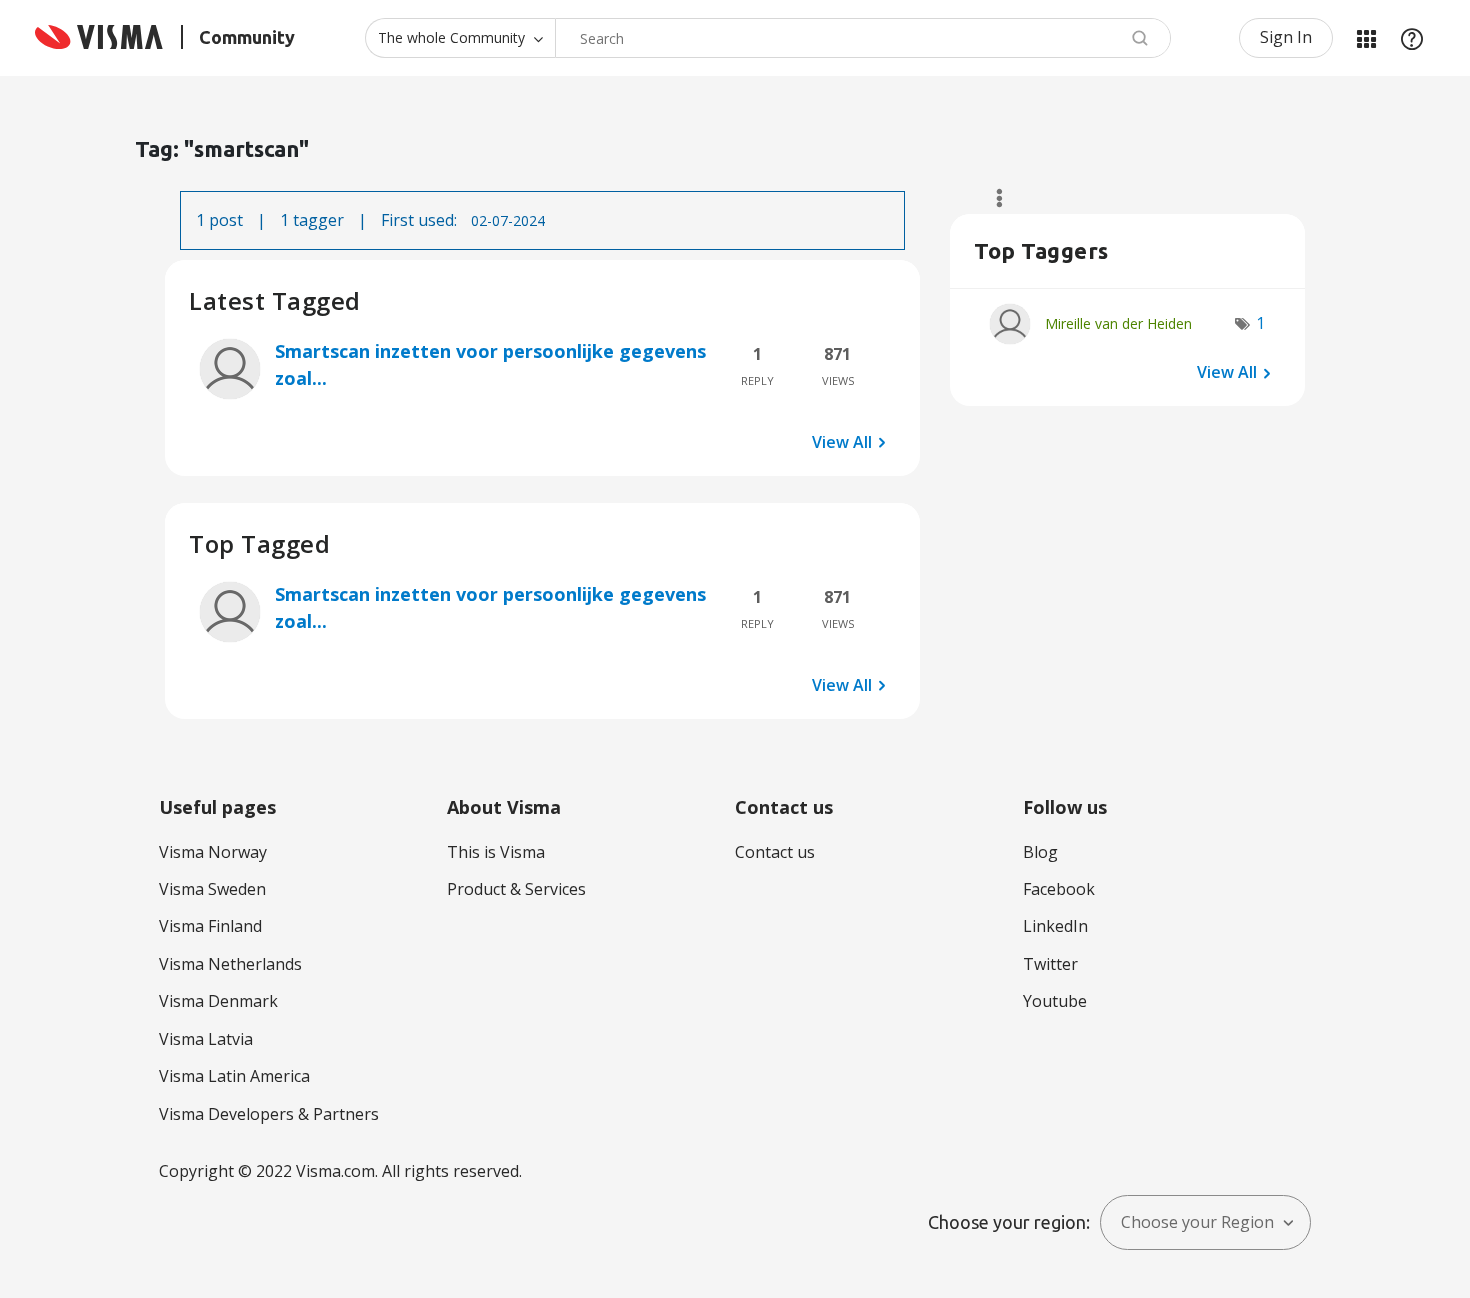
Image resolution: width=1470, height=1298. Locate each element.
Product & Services (516, 889)
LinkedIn (1055, 926)
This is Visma (496, 852)
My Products (1366, 38)
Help (1412, 38)
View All (842, 442)
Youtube (1055, 1001)
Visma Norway (213, 852)
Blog (1040, 852)
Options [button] (990, 198)
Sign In (1286, 37)
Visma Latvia (206, 1039)
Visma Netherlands (230, 964)
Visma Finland (210, 926)
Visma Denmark (218, 1001)
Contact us (775, 852)
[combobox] (863, 38)
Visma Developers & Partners (269, 1114)
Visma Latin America (234, 1076)
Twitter (1050, 964)
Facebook (1059, 889)
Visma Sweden (212, 889)
